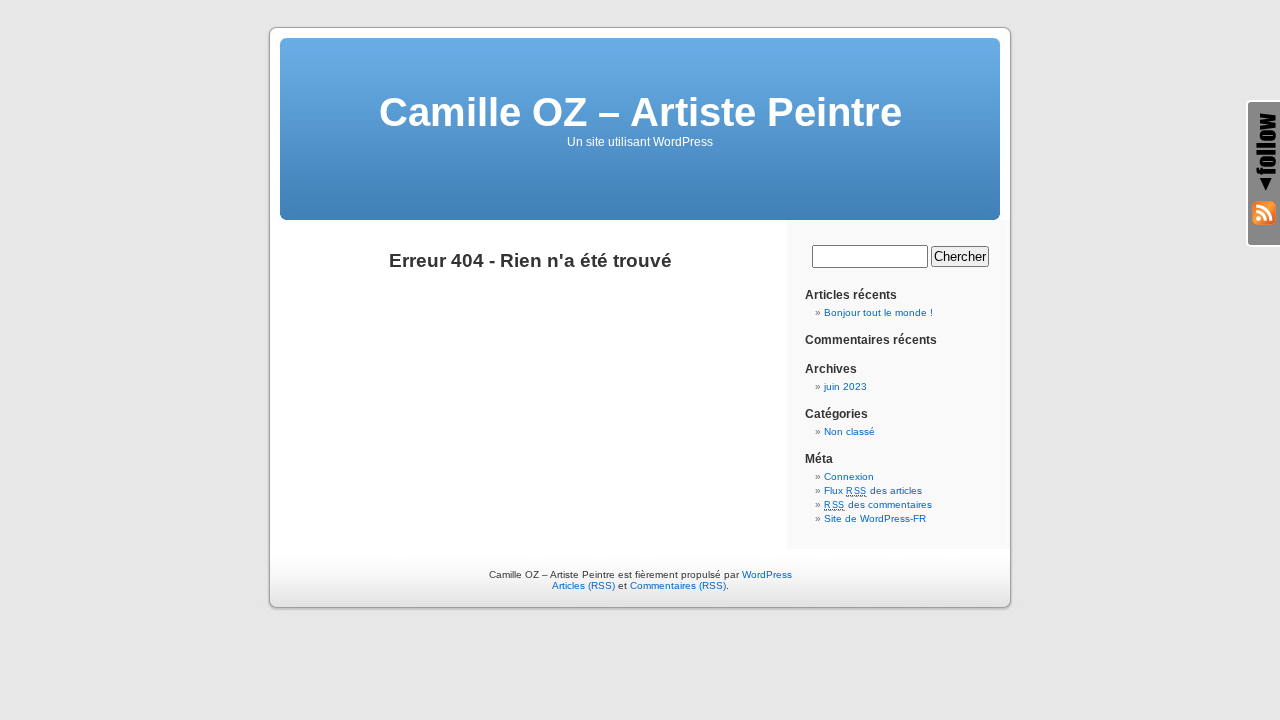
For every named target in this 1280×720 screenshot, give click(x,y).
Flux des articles (873, 490)
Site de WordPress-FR (875, 518)
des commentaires (878, 504)
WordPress (767, 574)
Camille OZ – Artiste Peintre (640, 112)
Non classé (849, 431)
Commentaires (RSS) (678, 585)
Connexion (849, 476)
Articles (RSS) (583, 585)
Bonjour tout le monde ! (878, 312)
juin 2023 (845, 386)
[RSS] (1264, 213)
